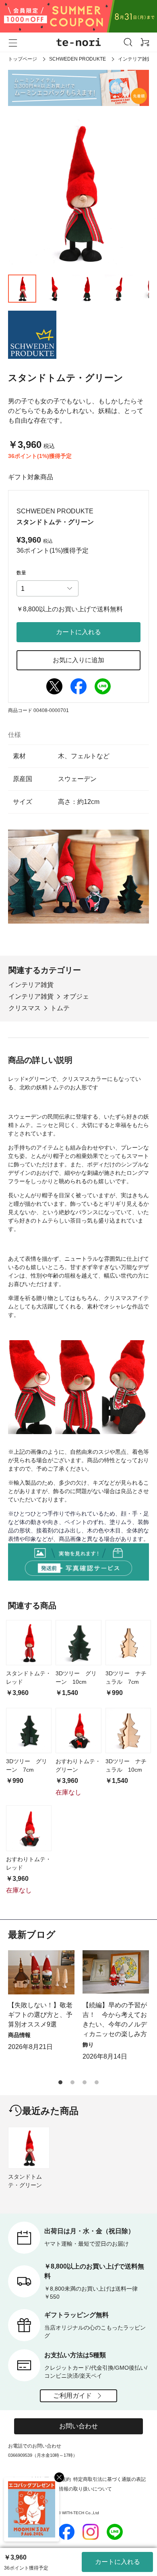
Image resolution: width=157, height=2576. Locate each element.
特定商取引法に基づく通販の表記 (109, 2479)
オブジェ (76, 996)
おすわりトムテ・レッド (29, 1863)
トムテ (60, 1008)
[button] (60, 2082)
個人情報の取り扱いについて (81, 2489)
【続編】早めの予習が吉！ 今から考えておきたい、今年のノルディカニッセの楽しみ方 (115, 2019)
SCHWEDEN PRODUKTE (77, 59)
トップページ (23, 59)
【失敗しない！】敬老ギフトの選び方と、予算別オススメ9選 (40, 2015)
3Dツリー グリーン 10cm (76, 1678)
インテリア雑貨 (135, 59)
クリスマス (25, 1008)
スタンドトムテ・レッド (29, 1678)
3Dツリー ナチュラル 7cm (126, 1678)
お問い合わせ (78, 2426)
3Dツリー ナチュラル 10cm (126, 1765)
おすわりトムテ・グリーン (78, 1765)
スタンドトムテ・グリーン (25, 2181)
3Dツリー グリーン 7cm (27, 1765)
